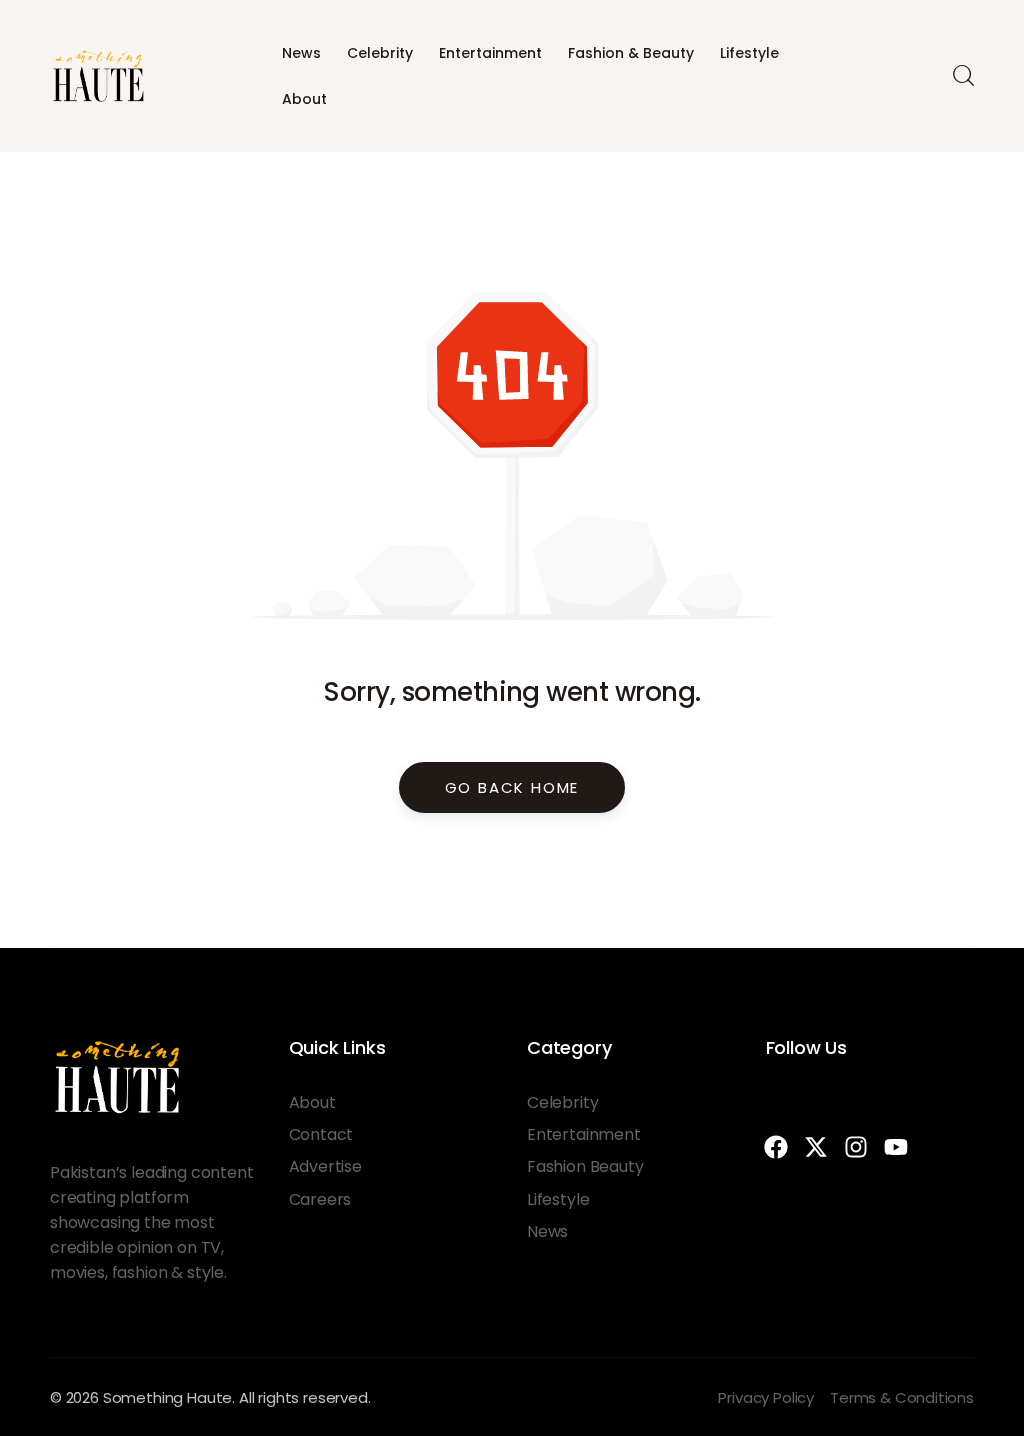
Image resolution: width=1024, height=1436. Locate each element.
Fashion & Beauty (631, 53)
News (301, 53)
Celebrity (380, 53)
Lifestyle (749, 53)
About (304, 99)
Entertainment (490, 53)
